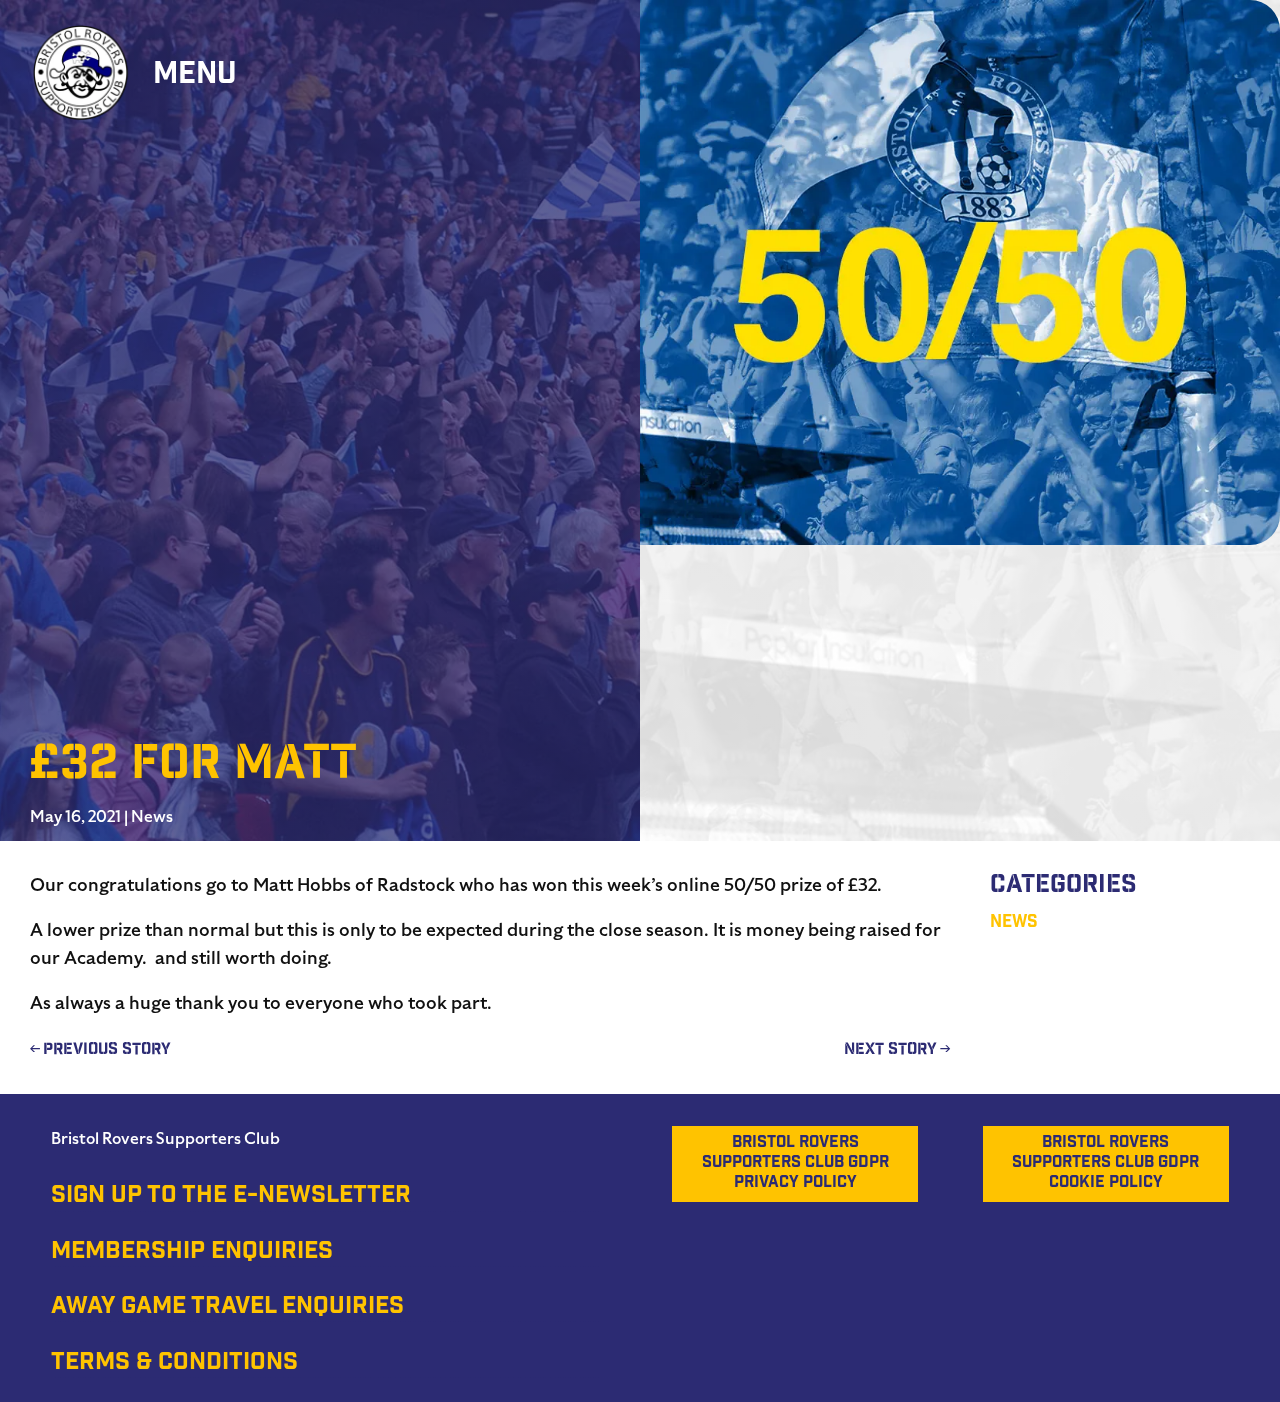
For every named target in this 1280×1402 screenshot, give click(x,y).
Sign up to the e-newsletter (231, 1197)
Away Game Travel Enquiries (227, 1308)
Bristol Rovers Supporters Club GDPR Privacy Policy (795, 1163)
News (152, 817)
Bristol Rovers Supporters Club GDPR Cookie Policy (1105, 1163)
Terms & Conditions (174, 1364)
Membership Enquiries (192, 1253)
